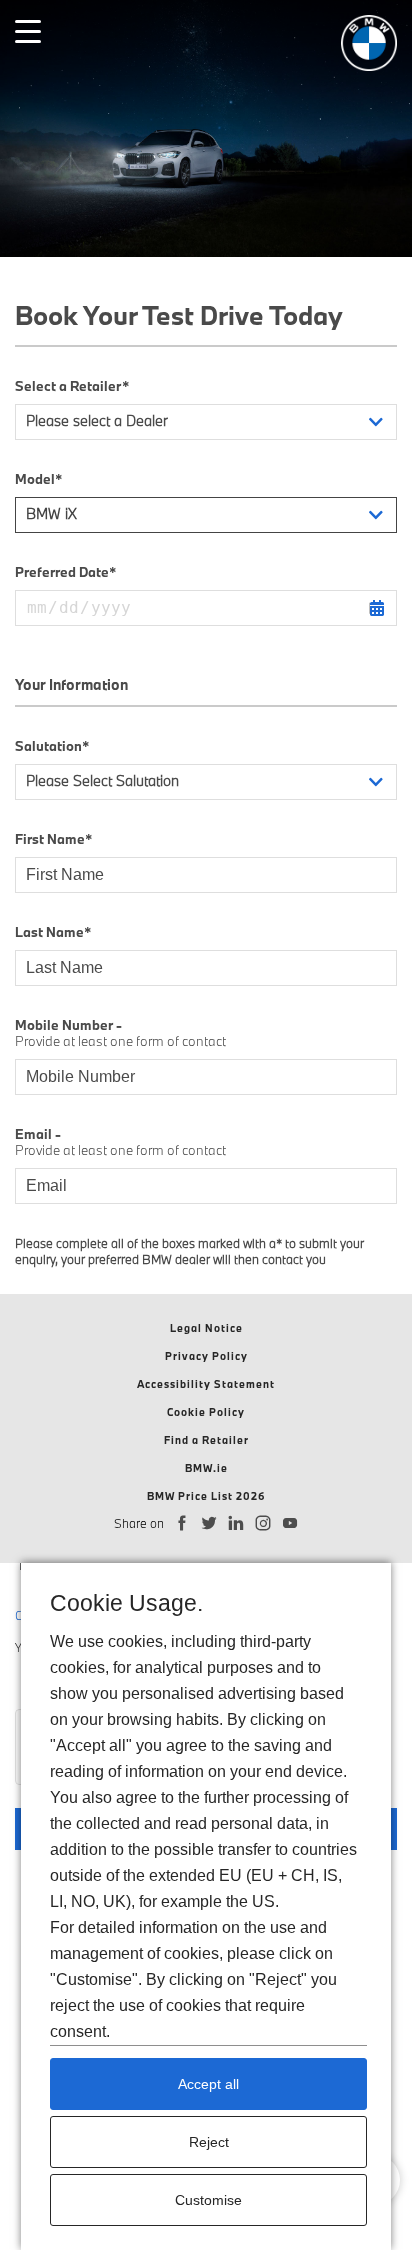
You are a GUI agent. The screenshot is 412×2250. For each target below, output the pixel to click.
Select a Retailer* (72, 386)
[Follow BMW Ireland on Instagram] (263, 1523)
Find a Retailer (206, 1440)
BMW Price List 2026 (206, 1496)
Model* (38, 479)
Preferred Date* (65, 572)
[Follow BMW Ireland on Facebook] (182, 1523)
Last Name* (53, 932)
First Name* (53, 839)
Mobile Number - (120, 1033)
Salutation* (52, 746)
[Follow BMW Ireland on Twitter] (209, 1523)
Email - (120, 1142)
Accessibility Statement (206, 1384)
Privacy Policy (206, 1356)
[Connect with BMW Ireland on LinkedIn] (236, 1523)
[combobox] (206, 422)
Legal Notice (206, 1328)
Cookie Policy (206, 1412)
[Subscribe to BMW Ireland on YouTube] (290, 1523)
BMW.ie (206, 1468)
